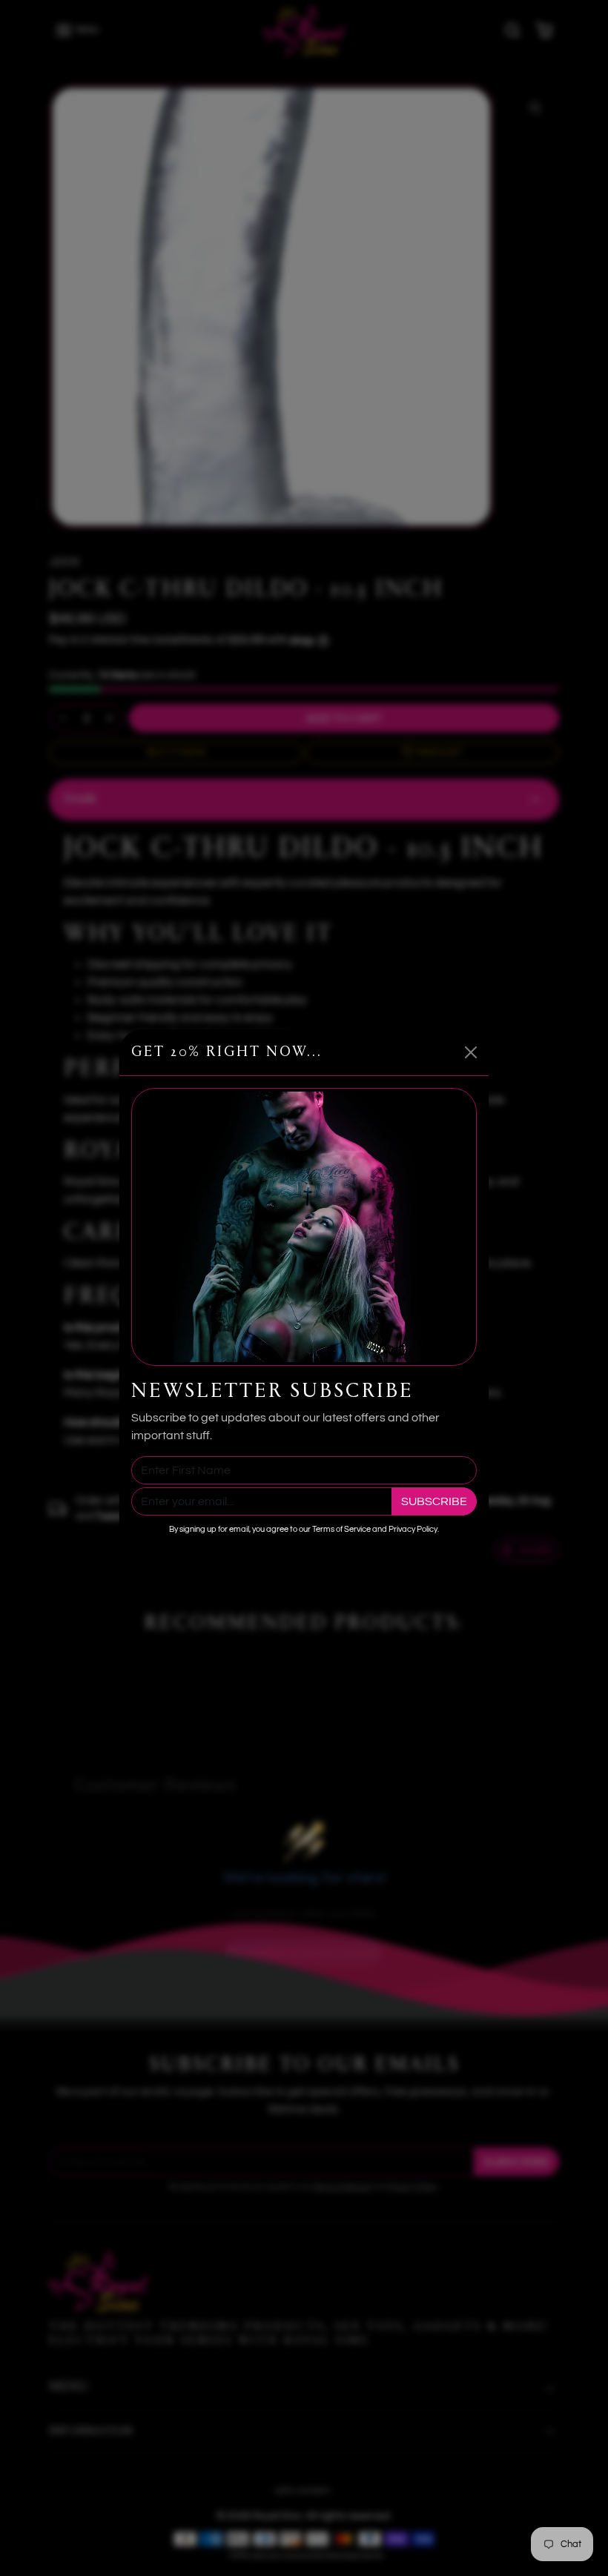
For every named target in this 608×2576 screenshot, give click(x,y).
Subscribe (434, 1501)
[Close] (471, 1052)
